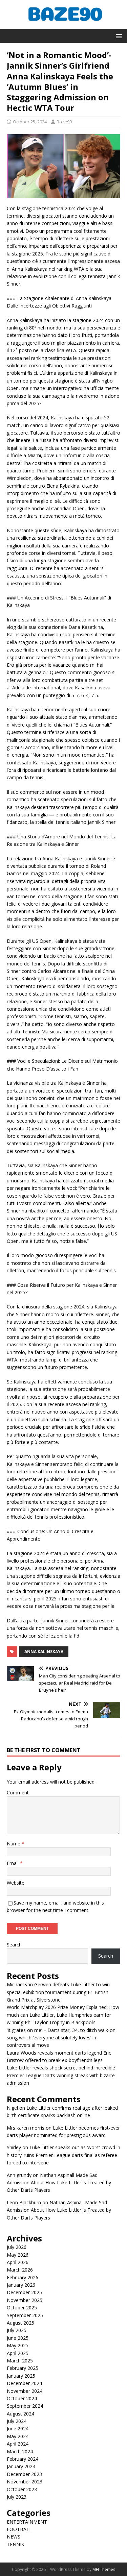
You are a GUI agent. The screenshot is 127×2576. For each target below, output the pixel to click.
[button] (118, 36)
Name (14, 1844)
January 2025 (21, 2376)
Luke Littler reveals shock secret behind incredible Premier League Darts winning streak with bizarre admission (61, 2075)
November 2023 (25, 2482)
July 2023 (17, 2497)
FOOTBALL (19, 2529)
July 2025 (17, 2330)
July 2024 (17, 2421)
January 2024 (21, 2466)
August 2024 (20, 2414)
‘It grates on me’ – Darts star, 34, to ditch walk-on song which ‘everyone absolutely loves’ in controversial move (61, 2038)
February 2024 (23, 2459)
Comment (18, 1793)
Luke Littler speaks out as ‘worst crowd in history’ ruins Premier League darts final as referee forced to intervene (63, 2155)
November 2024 (25, 2391)
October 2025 (22, 2308)
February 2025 (23, 2368)
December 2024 (24, 2383)
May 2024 (18, 2436)
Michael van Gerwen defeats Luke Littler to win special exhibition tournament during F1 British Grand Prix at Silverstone (58, 1992)
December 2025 (24, 2292)
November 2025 (25, 2300)
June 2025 (18, 2338)
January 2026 (21, 2285)
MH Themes (104, 2569)
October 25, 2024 (30, 122)
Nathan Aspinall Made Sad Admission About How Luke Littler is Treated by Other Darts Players (59, 2183)
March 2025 (20, 2361)
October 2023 (22, 2489)
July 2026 (17, 2247)
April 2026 (18, 2262)
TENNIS (15, 2544)
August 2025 (20, 2323)
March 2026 (20, 2270)
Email (13, 1863)
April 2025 (18, 2353)
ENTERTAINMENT (27, 2522)
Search (14, 1945)
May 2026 (18, 2255)
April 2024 (18, 2444)
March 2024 (20, 2451)
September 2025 (25, 2315)
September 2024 (25, 2406)
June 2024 (18, 2428)
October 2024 (22, 2398)
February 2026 (23, 2277)
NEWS (14, 2537)
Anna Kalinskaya (44, 1652)
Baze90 (64, 122)
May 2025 (18, 2345)
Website (16, 1883)
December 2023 (24, 2474)
